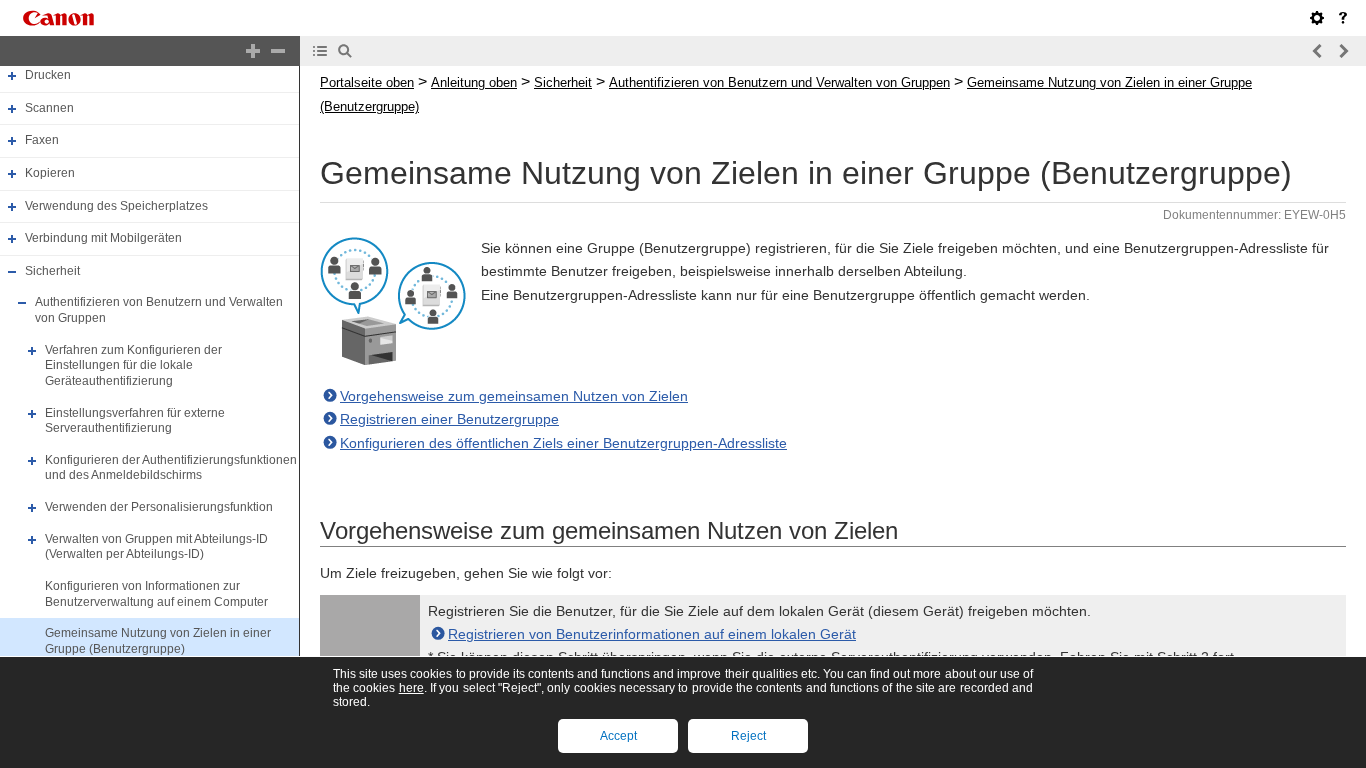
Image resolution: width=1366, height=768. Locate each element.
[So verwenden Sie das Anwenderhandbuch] (1343, 18)
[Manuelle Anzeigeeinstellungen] (1317, 18)
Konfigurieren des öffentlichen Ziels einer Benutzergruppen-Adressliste (563, 443)
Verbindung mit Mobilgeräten (103, 238)
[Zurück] (1318, 51)
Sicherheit (52, 271)
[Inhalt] (320, 51)
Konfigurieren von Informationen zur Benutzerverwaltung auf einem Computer (156, 594)
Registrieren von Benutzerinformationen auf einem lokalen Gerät (652, 634)
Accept (618, 736)
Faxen (42, 140)
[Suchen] (345, 51)
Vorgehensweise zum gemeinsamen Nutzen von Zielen (514, 396)
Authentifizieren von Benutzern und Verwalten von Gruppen (779, 82)
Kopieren (50, 173)
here (411, 688)
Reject (748, 736)
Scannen (49, 108)
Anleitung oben (474, 82)
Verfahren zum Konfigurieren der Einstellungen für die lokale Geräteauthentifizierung (133, 365)
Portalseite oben (367, 82)
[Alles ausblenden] (278, 51)
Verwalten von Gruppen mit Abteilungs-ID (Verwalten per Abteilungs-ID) (156, 547)
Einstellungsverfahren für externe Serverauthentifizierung (135, 421)
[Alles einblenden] (253, 51)
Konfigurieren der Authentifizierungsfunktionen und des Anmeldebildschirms (171, 468)
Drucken (48, 75)
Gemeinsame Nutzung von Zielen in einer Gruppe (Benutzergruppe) (158, 641)
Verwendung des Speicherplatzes (116, 206)
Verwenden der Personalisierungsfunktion (159, 507)
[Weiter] (1343, 51)
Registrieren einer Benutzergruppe (449, 419)
